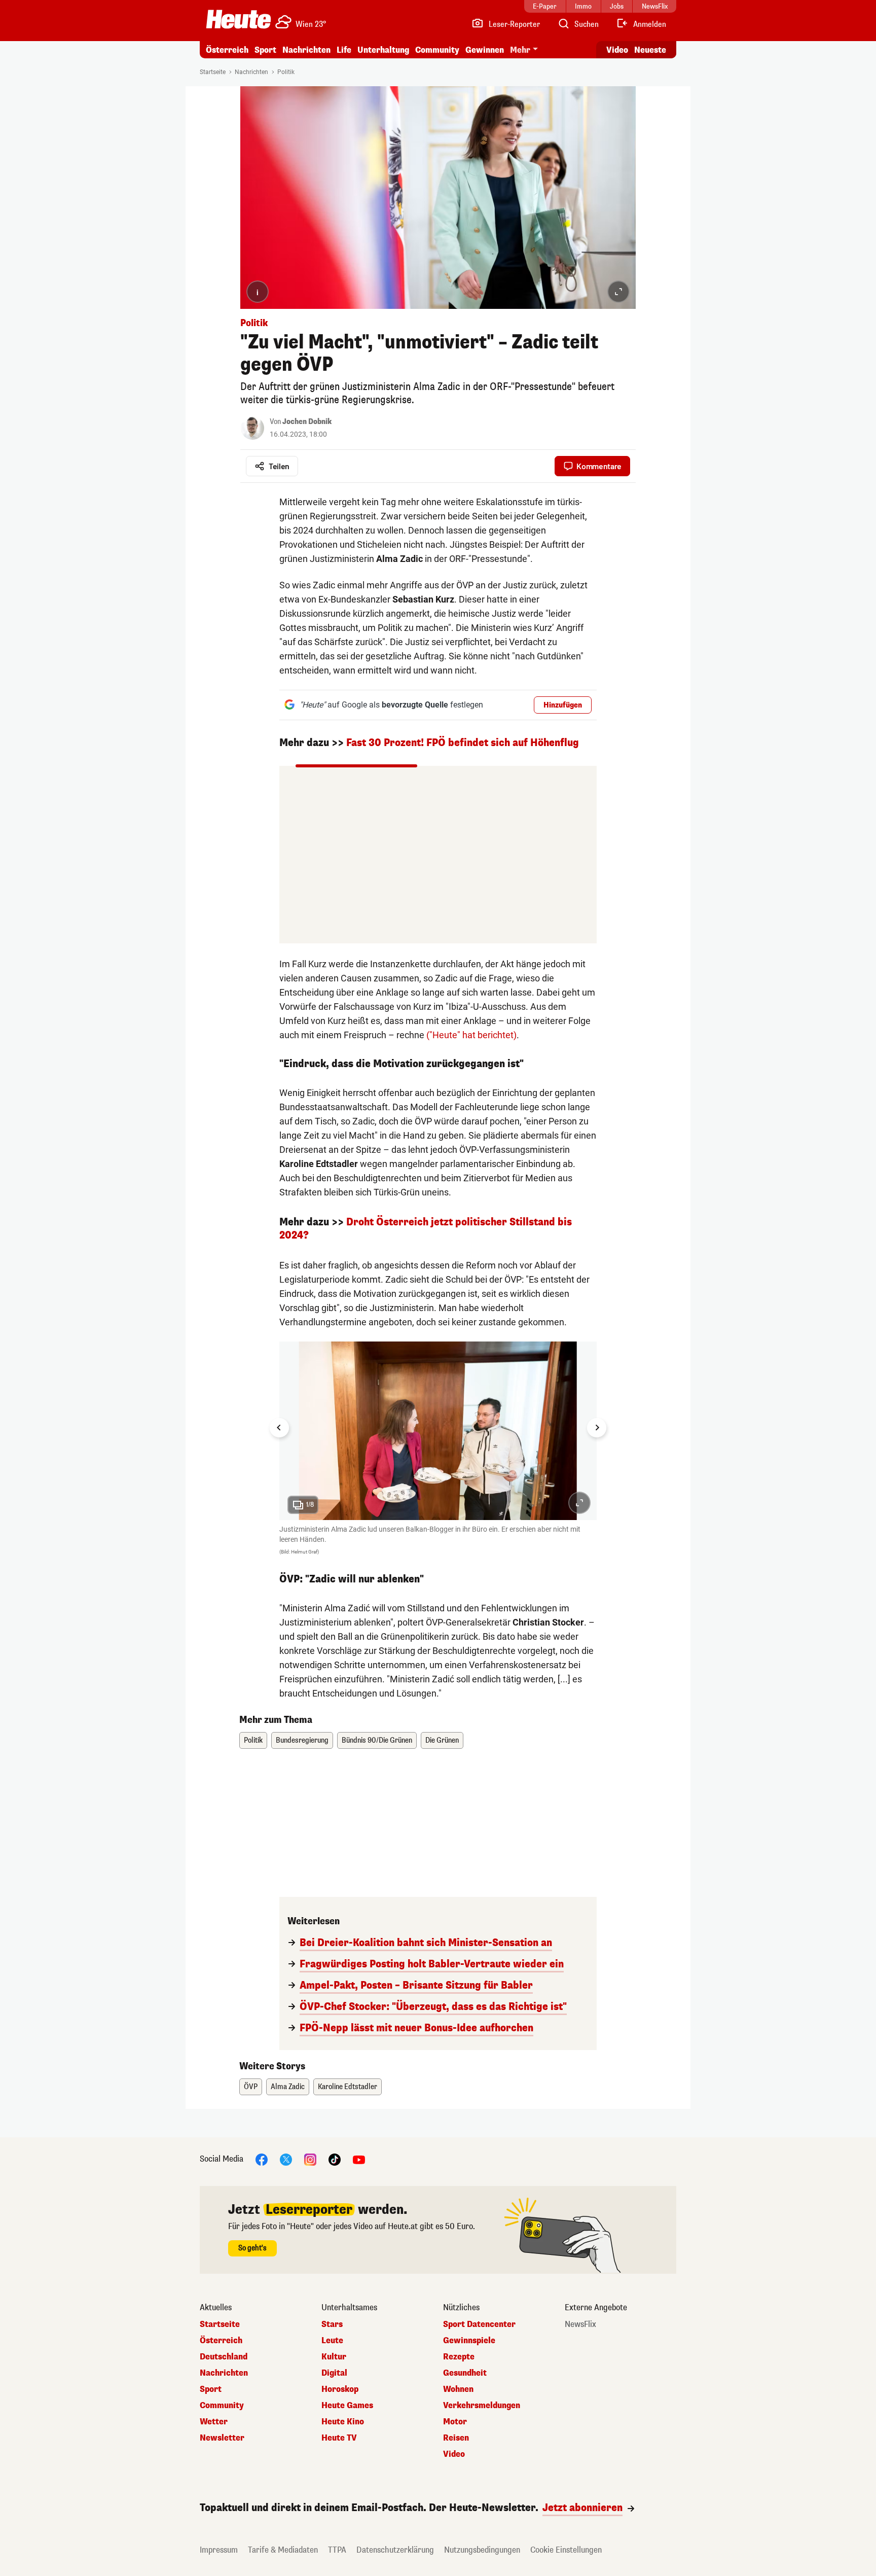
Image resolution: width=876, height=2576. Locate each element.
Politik (286, 72)
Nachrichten (251, 72)
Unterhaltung (383, 50)
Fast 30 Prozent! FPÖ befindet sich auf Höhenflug (463, 743)
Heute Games (347, 2406)
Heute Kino (343, 2422)
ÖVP (251, 2087)
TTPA (337, 2550)
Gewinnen (485, 50)
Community (437, 50)
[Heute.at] (239, 19)
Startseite (213, 72)
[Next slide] (597, 1428)
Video (617, 50)
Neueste (650, 50)
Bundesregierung (302, 1740)
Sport (265, 50)
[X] (286, 2159)
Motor (455, 2422)
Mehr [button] (520, 50)
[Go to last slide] (279, 1428)
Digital (334, 2373)
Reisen (456, 2438)
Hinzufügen (563, 705)
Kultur (334, 2357)
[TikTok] (335, 2159)
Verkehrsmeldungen (482, 2406)
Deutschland (224, 2357)
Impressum (219, 2550)
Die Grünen (442, 1740)
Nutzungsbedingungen (482, 2550)
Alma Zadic (288, 2087)
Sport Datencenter (479, 2324)
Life (344, 50)
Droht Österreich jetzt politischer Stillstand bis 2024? (426, 1229)
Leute (332, 2341)
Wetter (214, 2422)
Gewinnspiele (469, 2341)
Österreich (227, 50)
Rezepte (459, 2357)
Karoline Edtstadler (348, 2087)
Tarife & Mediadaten (283, 2550)
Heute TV (339, 2438)
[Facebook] (262, 2159)
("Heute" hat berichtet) (471, 1035)
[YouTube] (359, 2159)
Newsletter (222, 2438)
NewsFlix (580, 2324)
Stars (332, 2324)
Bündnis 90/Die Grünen (377, 1740)
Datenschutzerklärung (395, 2550)
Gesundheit (465, 2373)
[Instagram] (310, 2159)
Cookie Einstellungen (566, 2550)
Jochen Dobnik (307, 422)
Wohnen (458, 2389)
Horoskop (340, 2389)
